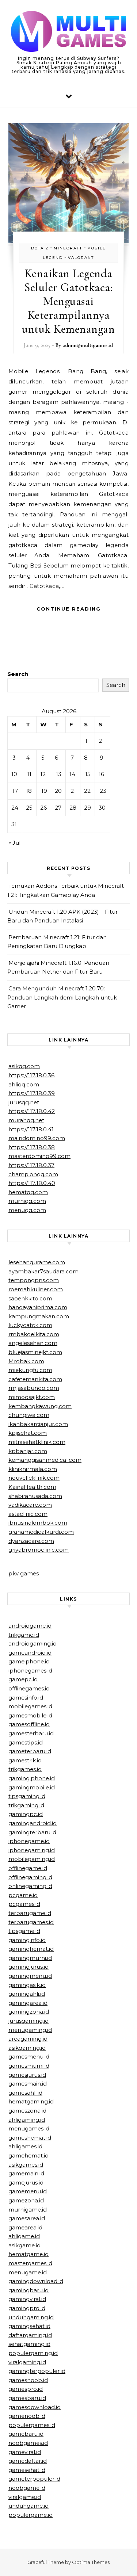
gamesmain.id (28, 2084)
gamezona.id (26, 2200)
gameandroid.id (30, 1653)
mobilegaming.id (32, 1859)
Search (18, 674)
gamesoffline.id (29, 1724)
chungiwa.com (29, 1415)
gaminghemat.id (31, 1949)
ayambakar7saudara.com (43, 1271)
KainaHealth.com (32, 1487)
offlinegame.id (28, 1868)
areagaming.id (28, 2039)
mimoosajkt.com (32, 1397)
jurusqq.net (24, 1102)
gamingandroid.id (33, 1823)
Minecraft (68, 248)
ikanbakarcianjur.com (38, 1424)
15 (88, 774)
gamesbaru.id (27, 2398)
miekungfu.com (30, 1370)
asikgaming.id (27, 2048)
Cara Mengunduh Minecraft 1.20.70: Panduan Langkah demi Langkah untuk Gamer (62, 997)
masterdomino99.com (39, 1156)
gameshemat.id (30, 2138)
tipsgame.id (24, 1931)
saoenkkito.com (30, 1298)
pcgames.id (24, 1904)
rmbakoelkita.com (34, 1334)
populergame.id (31, 2515)
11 (29, 774)
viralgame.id (25, 2497)
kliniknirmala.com (33, 1469)
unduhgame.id (28, 2506)
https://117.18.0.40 (32, 1183)
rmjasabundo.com (34, 1388)
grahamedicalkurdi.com (41, 1532)
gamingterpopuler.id (37, 2371)
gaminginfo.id (27, 1940)
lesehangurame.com (37, 1262)
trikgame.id (24, 1635)
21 (73, 791)
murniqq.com (27, 1201)
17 (15, 791)
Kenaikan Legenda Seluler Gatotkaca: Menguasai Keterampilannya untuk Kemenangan (68, 301)
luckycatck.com (30, 1325)
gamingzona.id (29, 2012)
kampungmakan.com (39, 1316)
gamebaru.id (26, 2434)
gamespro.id (26, 2389)
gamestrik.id (25, 1760)
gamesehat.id (27, 2470)
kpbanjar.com (28, 1451)
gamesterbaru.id (31, 1733)
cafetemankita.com (35, 1379)
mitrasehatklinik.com (37, 1442)
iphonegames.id (30, 1671)
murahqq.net (26, 1120)
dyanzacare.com (31, 1541)
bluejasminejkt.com (35, 1352)
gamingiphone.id (32, 1778)
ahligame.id (24, 2236)
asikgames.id (26, 2165)
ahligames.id (25, 2146)
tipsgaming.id (27, 1796)
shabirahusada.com (35, 1496)
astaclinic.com (28, 1514)
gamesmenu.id (29, 2057)
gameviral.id (25, 2452)
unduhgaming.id (31, 2317)
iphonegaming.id (32, 1850)
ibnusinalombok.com (38, 1523)
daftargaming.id (30, 2335)
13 (59, 774)
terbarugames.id (31, 1922)
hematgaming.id (31, 2101)
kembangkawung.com (40, 1406)
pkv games (24, 1573)
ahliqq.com (24, 1084)
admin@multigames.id (88, 345)
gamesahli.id (25, 2093)
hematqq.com (28, 1192)
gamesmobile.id (30, 1715)
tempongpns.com (34, 1280)
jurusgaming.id (28, 2021)
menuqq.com (27, 1210)
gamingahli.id (27, 1994)
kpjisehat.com (28, 1433)
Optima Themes (91, 2562)
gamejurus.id (26, 2183)
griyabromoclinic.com (39, 1550)
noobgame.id (27, 2488)
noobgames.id (28, 2443)
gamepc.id (23, 1679)
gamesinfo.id (26, 1698)
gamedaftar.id (28, 2461)
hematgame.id (28, 2254)
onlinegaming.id (30, 1886)
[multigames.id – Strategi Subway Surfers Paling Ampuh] (68, 33)
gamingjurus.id (28, 1967)
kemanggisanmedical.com (45, 1460)
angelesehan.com (33, 1343)
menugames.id (29, 2128)
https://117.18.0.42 (32, 1111)
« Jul (14, 843)
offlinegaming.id (30, 1877)
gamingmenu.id (30, 1976)
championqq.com (33, 1174)
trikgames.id (25, 1769)
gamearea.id (25, 2227)
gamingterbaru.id (32, 1832)
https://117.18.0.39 (32, 1093)
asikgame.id (24, 2245)
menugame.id (28, 2272)
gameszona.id (27, 2111)
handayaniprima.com (38, 1307)
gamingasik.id (27, 1985)
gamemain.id (26, 2173)
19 (44, 791)
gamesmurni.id (29, 2066)
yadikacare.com (30, 1505)
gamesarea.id (27, 2218)
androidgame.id (30, 1626)
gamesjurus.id (27, 2075)
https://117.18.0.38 (32, 1147)
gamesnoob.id (28, 2380)
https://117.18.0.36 (31, 1075)
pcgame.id (23, 1895)
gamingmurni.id (30, 1958)
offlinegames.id (29, 1688)
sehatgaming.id (29, 2344)
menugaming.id (30, 2030)
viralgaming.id (27, 2362)
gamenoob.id (27, 2416)
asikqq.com (24, 1066)
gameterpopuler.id (34, 2479)
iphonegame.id (29, 1841)
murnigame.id (28, 2210)
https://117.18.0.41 (31, 1129)
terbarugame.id (30, 1913)
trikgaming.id (26, 1805)
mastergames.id (30, 2263)
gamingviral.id (27, 2299)
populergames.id (32, 2425)
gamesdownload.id (35, 2407)
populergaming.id (33, 2353)
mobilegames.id (30, 1706)
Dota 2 (40, 248)
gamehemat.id (28, 2155)
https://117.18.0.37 (31, 1165)
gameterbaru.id (30, 1751)
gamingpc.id (26, 1814)
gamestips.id (26, 1742)
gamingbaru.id (28, 2290)
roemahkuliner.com (36, 1289)
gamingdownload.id (36, 2281)
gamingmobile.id (32, 1787)
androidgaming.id (33, 1644)
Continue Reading (69, 609)
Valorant (81, 258)
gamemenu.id (28, 2191)
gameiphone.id (29, 1661)
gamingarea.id (28, 2003)
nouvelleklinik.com (34, 1478)
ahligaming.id (27, 2120)
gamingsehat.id (29, 2326)
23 (103, 791)
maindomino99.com (37, 1138)
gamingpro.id (27, 2308)
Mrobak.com (26, 1361)
